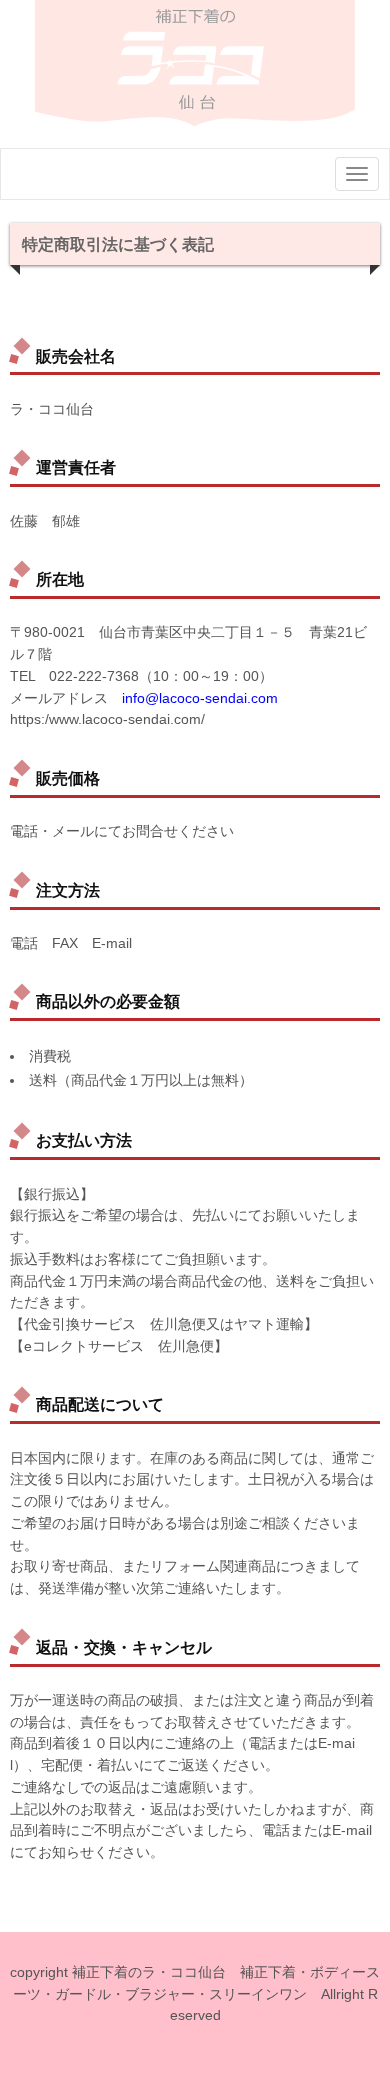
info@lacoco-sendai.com (200, 698)
